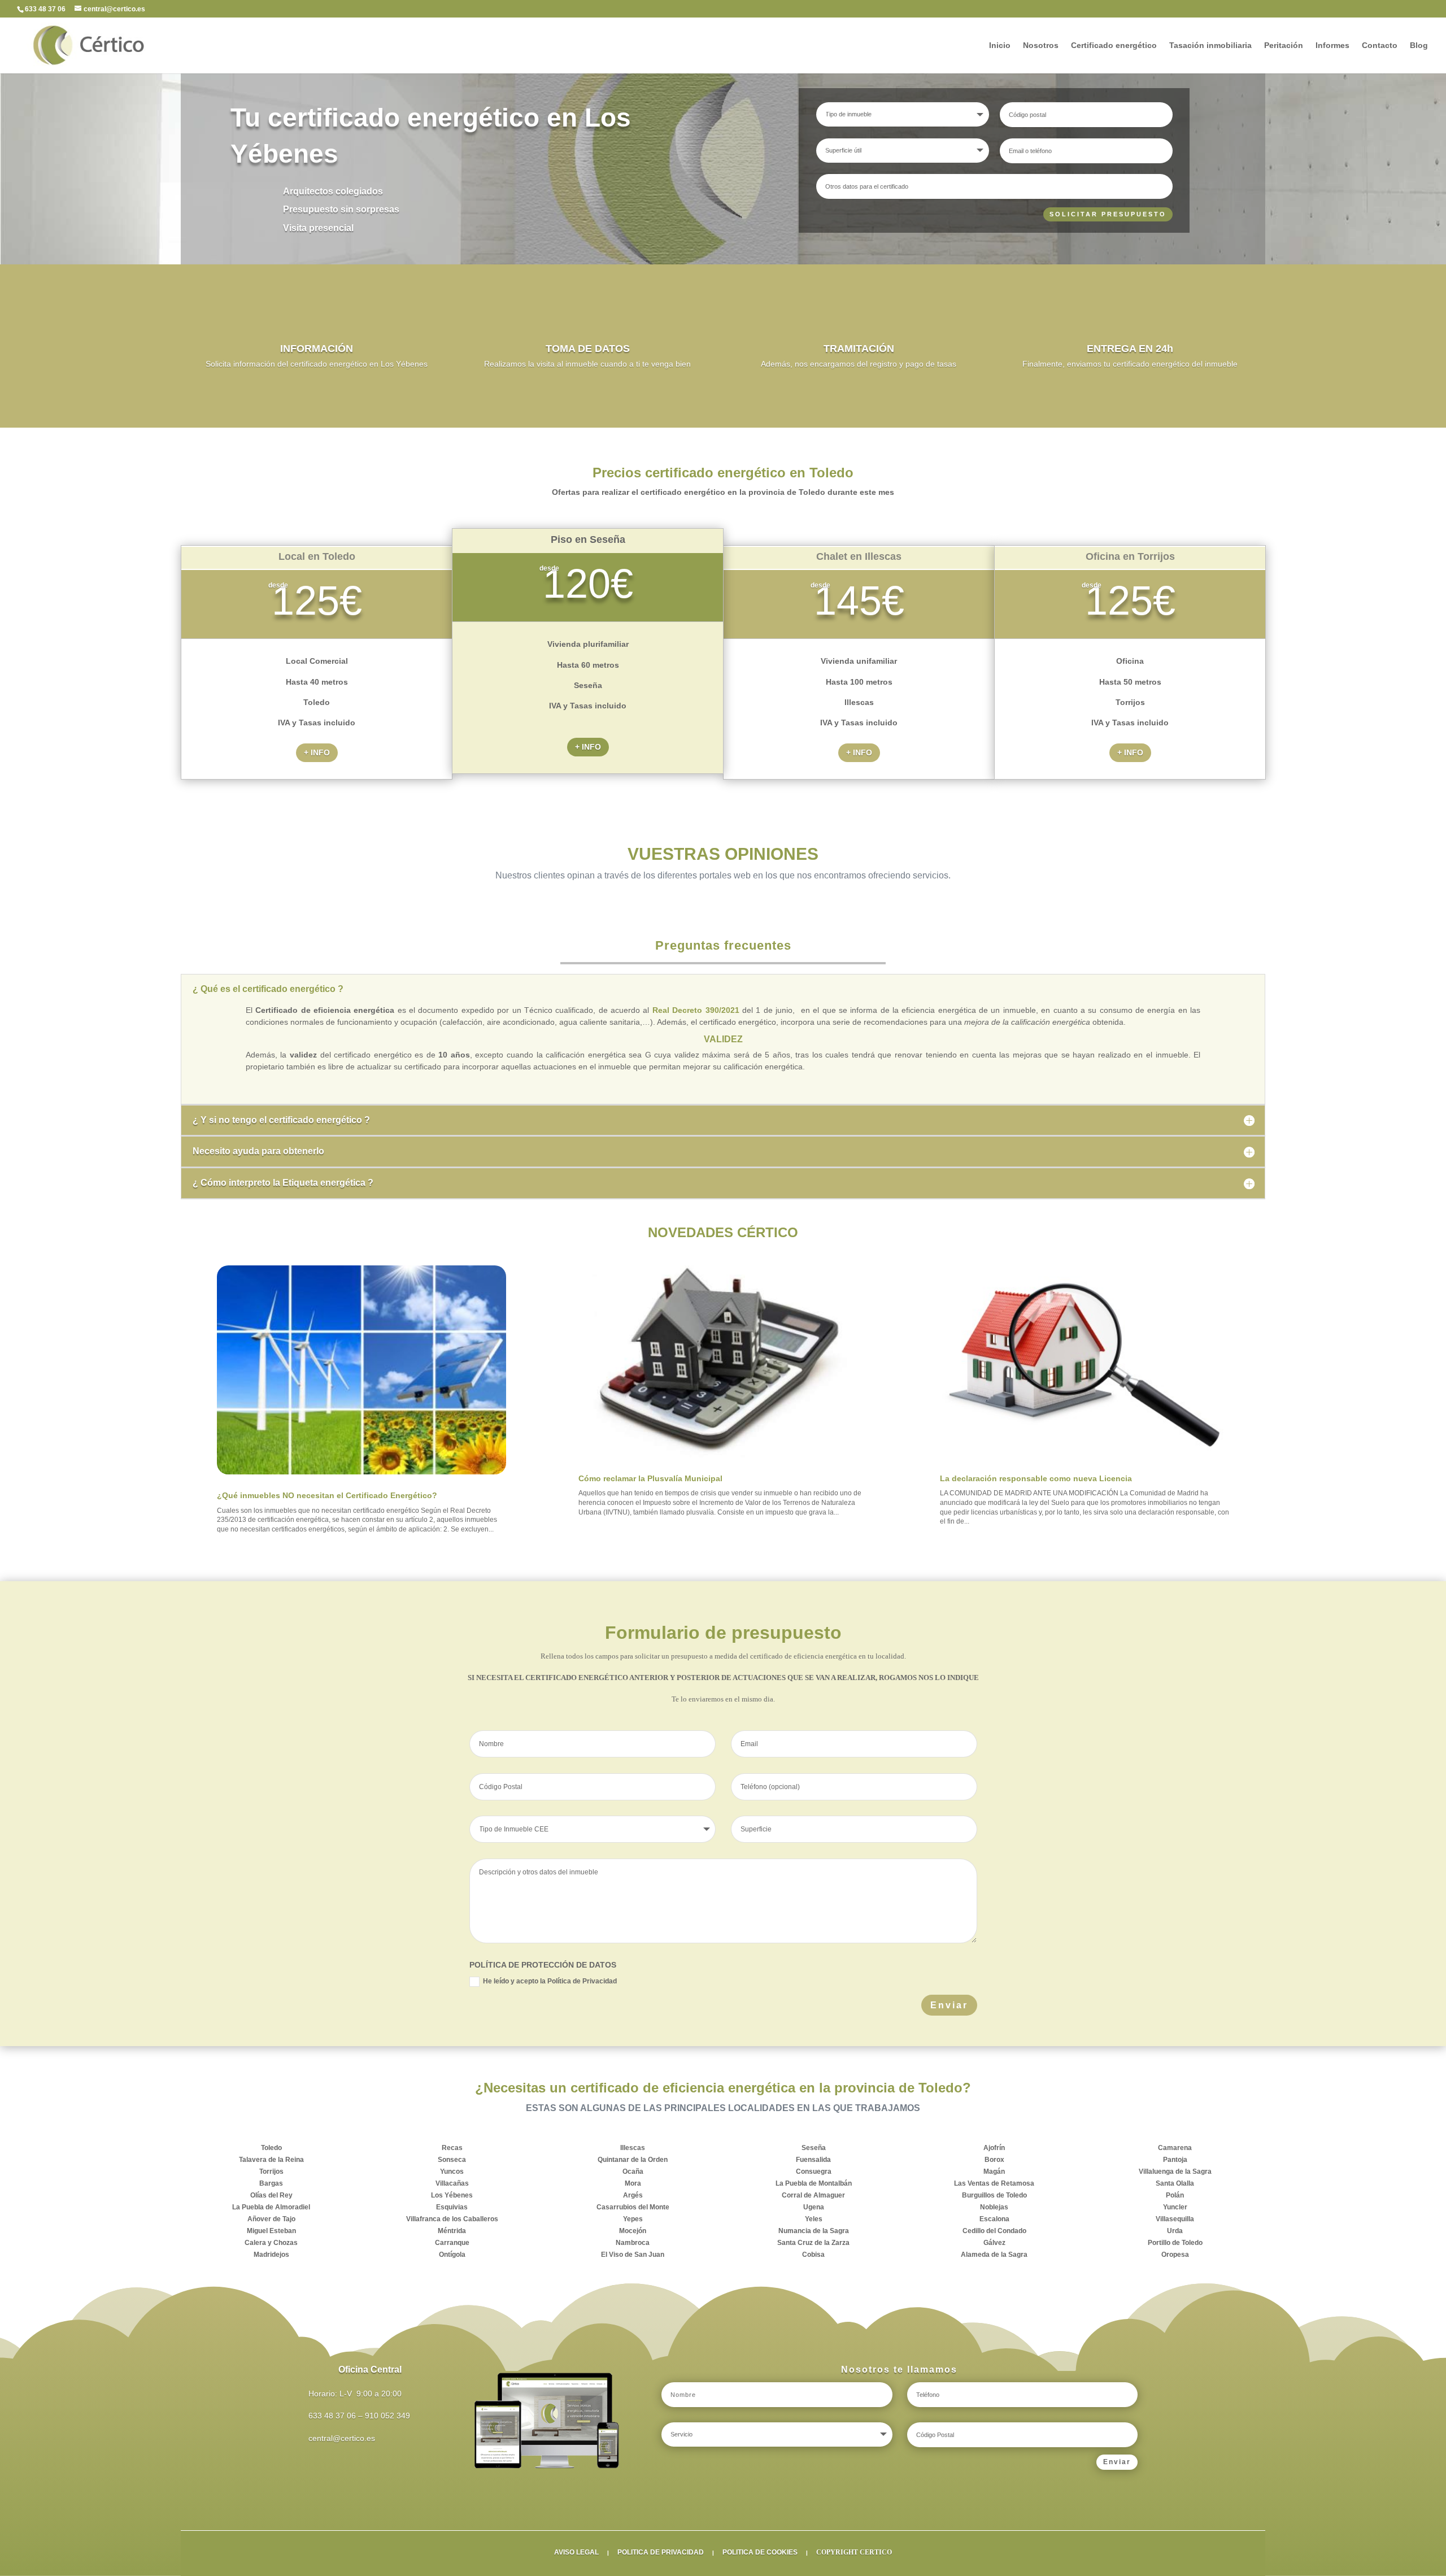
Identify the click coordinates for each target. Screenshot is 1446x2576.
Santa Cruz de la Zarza (813, 2243)
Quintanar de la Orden (633, 2160)
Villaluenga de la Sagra (1175, 2172)
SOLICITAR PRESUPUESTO (1108, 214)
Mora (633, 2183)
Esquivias (452, 2207)
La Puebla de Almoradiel (271, 2207)
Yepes (633, 2219)
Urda (1175, 2231)
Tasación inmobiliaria (1210, 45)
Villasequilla (1175, 2219)
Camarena (1175, 2148)
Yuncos (452, 2172)
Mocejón (633, 2231)
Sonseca (452, 2160)
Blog (1419, 45)
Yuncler (1175, 2207)
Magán (994, 2172)
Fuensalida (813, 2160)
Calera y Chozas (271, 2243)
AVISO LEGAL (576, 2552)
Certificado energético (1114, 45)
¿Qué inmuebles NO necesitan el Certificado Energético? (327, 1495)
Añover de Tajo (271, 2219)
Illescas (633, 2148)
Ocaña (633, 2172)
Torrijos (271, 2172)
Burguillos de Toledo (994, 2195)
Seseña (814, 2148)
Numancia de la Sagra (814, 2231)
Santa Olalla (1175, 2183)
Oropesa (1175, 2255)
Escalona (994, 2219)
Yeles (814, 2219)
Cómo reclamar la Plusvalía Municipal (650, 1478)
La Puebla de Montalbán (814, 2183)
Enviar (949, 2005)
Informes (1332, 45)
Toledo (271, 2148)
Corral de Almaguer (813, 2195)
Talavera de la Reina (271, 2160)
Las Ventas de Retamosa (994, 2183)
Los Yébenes (452, 2195)
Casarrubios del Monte (633, 2207)
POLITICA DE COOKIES (760, 2552)
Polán (1175, 2195)
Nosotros (1041, 45)
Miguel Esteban (271, 2231)
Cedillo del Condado (994, 2231)
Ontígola (452, 2255)
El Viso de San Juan (633, 2255)
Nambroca (633, 2243)
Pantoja (1175, 2160)
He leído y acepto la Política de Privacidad (550, 1981)
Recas (452, 2148)
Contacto (1380, 45)
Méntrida (452, 2231)
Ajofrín (994, 2148)
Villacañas (452, 2183)
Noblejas (994, 2207)
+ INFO (317, 752)
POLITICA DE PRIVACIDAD (661, 2552)
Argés (633, 2195)
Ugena (814, 2207)
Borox (994, 2160)
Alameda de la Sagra (994, 2255)
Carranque (452, 2243)
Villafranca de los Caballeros (452, 2219)
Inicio (1000, 45)
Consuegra (814, 2172)
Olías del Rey (271, 2195)
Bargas (271, 2183)
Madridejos (271, 2255)
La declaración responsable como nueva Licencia (1036, 1478)
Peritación (1284, 45)
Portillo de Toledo (1175, 2243)
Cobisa (813, 2255)
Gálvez (994, 2243)
